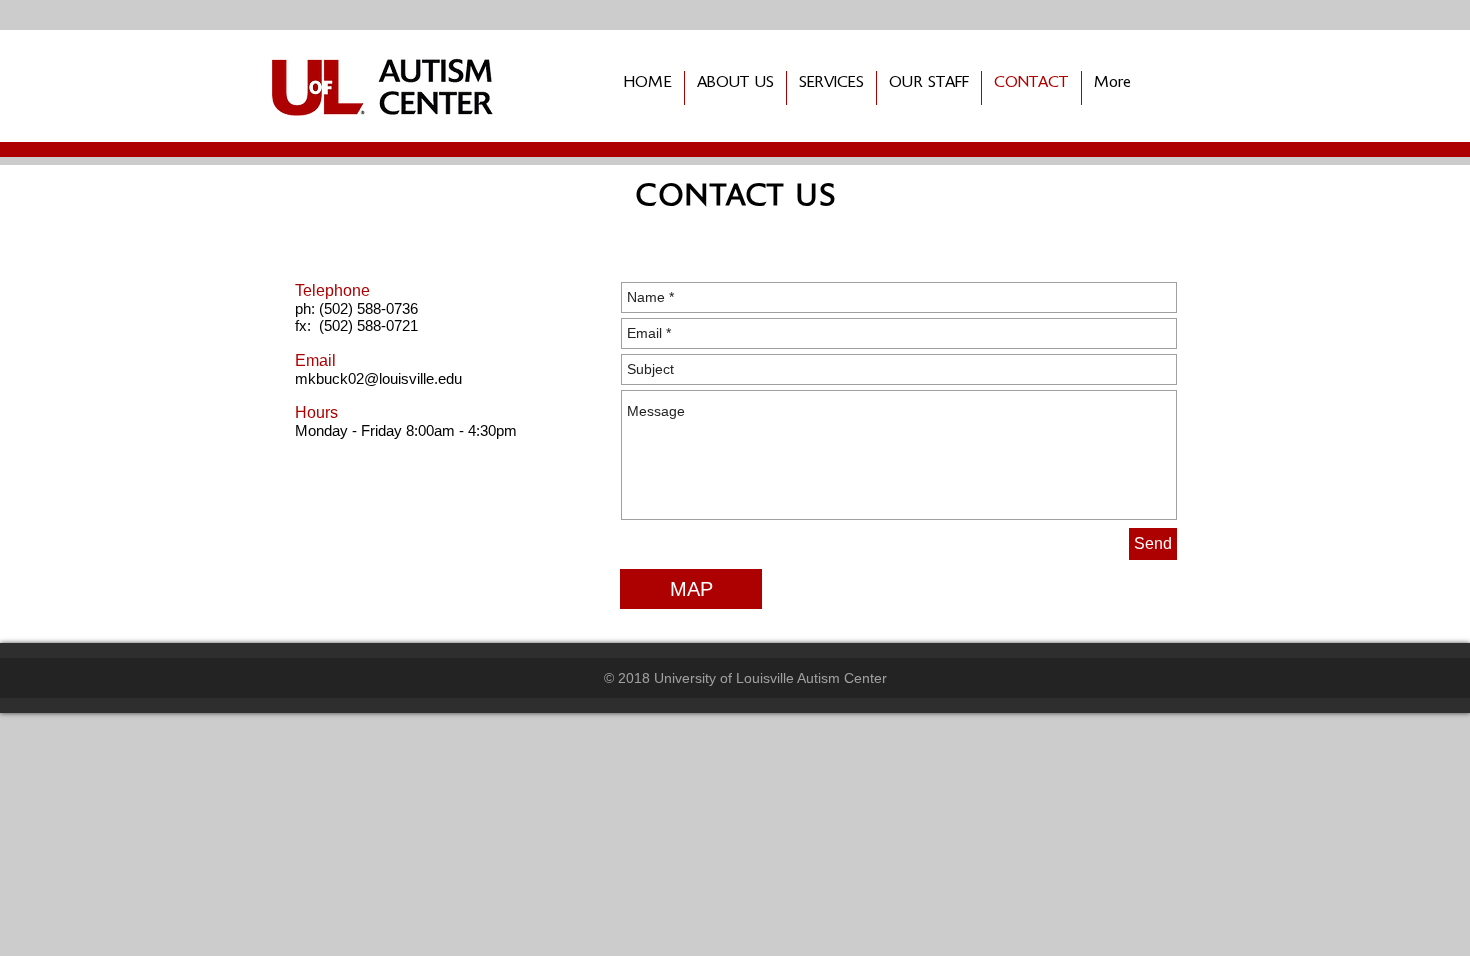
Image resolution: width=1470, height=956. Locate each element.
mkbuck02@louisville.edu (378, 378)
